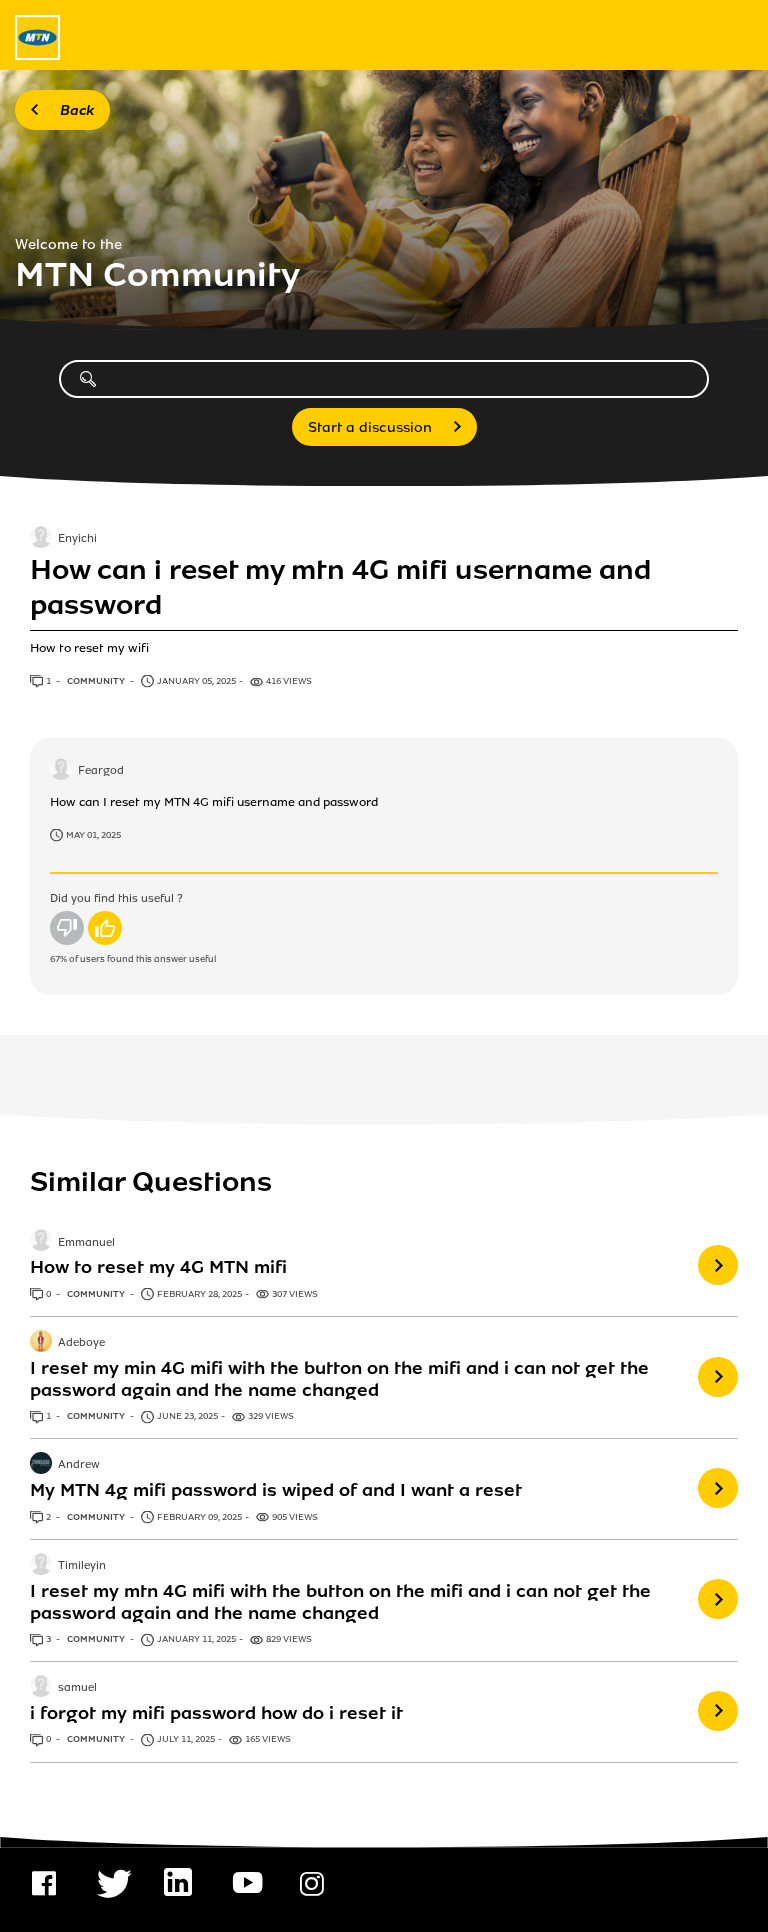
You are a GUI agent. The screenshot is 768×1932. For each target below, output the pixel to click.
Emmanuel (86, 1243)
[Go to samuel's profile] (41, 1688)
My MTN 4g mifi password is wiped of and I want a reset (276, 1490)
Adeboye (81, 1343)
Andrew (79, 1466)
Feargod (101, 772)
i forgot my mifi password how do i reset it (216, 1713)
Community (97, 681)
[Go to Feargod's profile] (61, 771)
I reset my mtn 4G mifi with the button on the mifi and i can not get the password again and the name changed (340, 1602)
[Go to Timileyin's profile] (41, 1566)
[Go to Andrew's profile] (41, 1465)
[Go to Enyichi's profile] (41, 539)
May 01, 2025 (93, 835)
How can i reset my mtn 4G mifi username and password (340, 587)
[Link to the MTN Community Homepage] (37, 37)
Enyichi (77, 540)
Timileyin (82, 1566)
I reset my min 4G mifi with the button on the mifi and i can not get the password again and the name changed (339, 1379)
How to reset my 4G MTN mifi (158, 1267)
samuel (77, 1689)
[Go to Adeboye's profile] (41, 1343)
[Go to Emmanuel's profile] (41, 1242)
